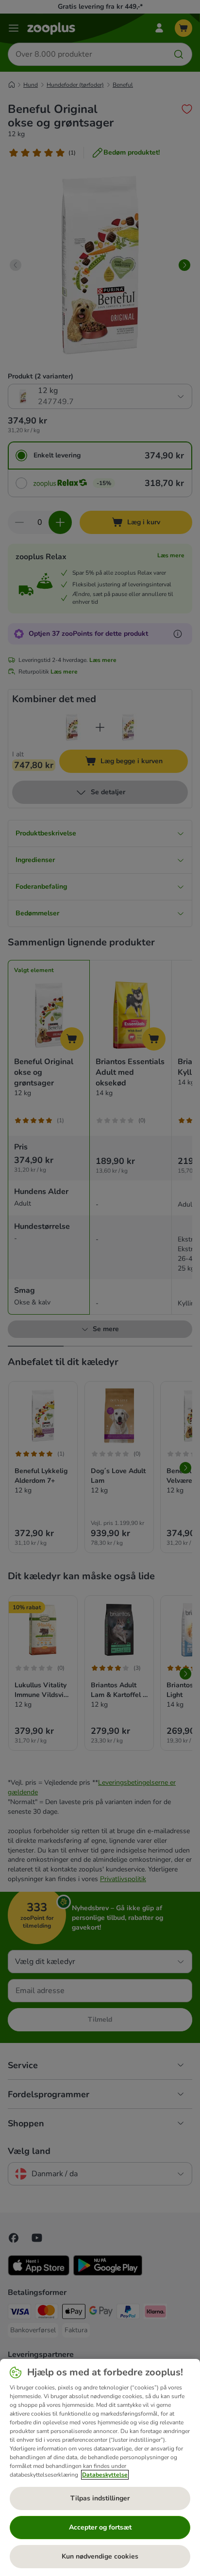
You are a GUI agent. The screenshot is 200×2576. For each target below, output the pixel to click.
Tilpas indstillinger (100, 2498)
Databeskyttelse (105, 2475)
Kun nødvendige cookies (100, 2556)
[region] (100, 2467)
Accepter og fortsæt (100, 2527)
